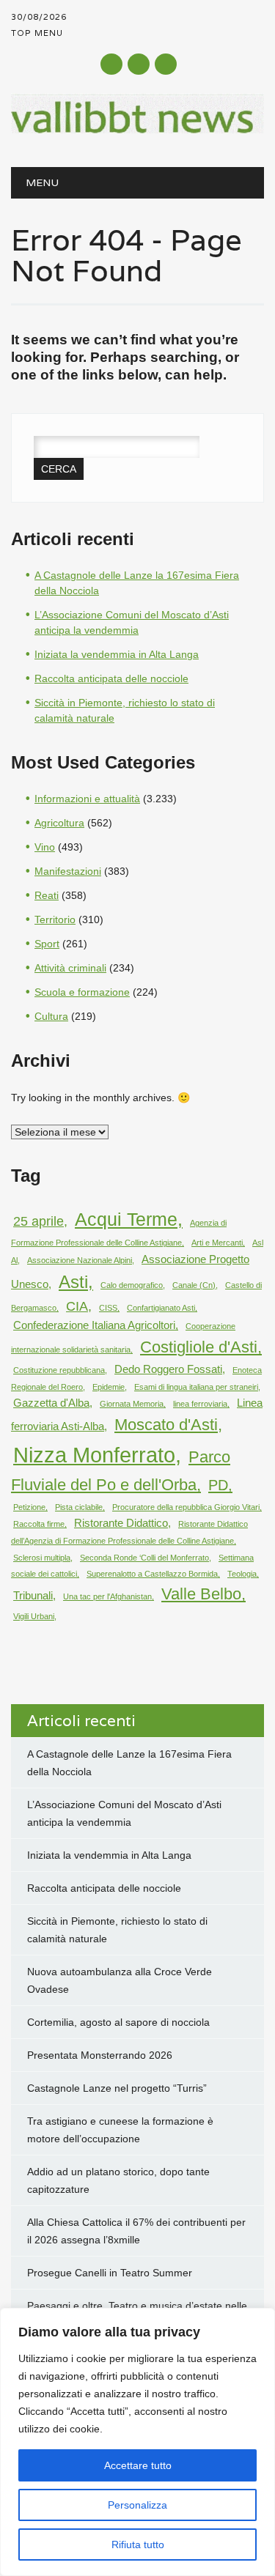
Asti (73, 1282)
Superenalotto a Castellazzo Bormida (152, 1574)
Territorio (55, 919)
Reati (47, 895)
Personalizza (137, 2505)
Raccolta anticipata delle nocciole (111, 678)
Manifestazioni (68, 871)
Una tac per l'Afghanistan (107, 1596)
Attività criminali (70, 968)
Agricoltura (59, 823)
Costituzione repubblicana (59, 1370)
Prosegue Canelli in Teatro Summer (110, 2273)
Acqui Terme (126, 1219)
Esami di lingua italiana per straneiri (196, 1387)
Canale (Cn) (194, 1285)
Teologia (242, 1574)
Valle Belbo (201, 1594)
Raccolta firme (39, 1524)
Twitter (139, 64)
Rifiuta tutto (138, 2544)
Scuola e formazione (82, 992)
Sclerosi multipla (42, 1558)
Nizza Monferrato (94, 1455)
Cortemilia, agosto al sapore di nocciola (118, 2022)
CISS (108, 1308)
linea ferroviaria (200, 1404)
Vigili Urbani (34, 1616)
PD (218, 1485)
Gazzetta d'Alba (51, 1403)
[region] (137, 2442)
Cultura (51, 1016)
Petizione (29, 1507)
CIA (77, 1306)
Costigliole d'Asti (199, 1347)
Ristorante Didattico (121, 1523)
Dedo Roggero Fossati (168, 1369)
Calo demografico (132, 1285)
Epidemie (109, 1387)
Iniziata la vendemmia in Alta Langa (117, 654)
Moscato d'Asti (166, 1425)
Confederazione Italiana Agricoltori (94, 1325)
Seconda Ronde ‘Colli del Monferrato (144, 1558)
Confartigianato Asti (161, 1308)
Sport (47, 944)
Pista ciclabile (79, 1507)
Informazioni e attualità (87, 799)
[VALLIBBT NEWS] (137, 130)
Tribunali (33, 1595)
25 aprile (38, 1221)
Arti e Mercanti (217, 1243)
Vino (45, 847)
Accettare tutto (138, 2465)
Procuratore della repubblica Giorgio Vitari (186, 1507)
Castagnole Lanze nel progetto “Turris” (117, 2088)
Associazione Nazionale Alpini (80, 1260)
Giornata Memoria (132, 1404)
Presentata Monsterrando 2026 (100, 2055)
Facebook (111, 64)
